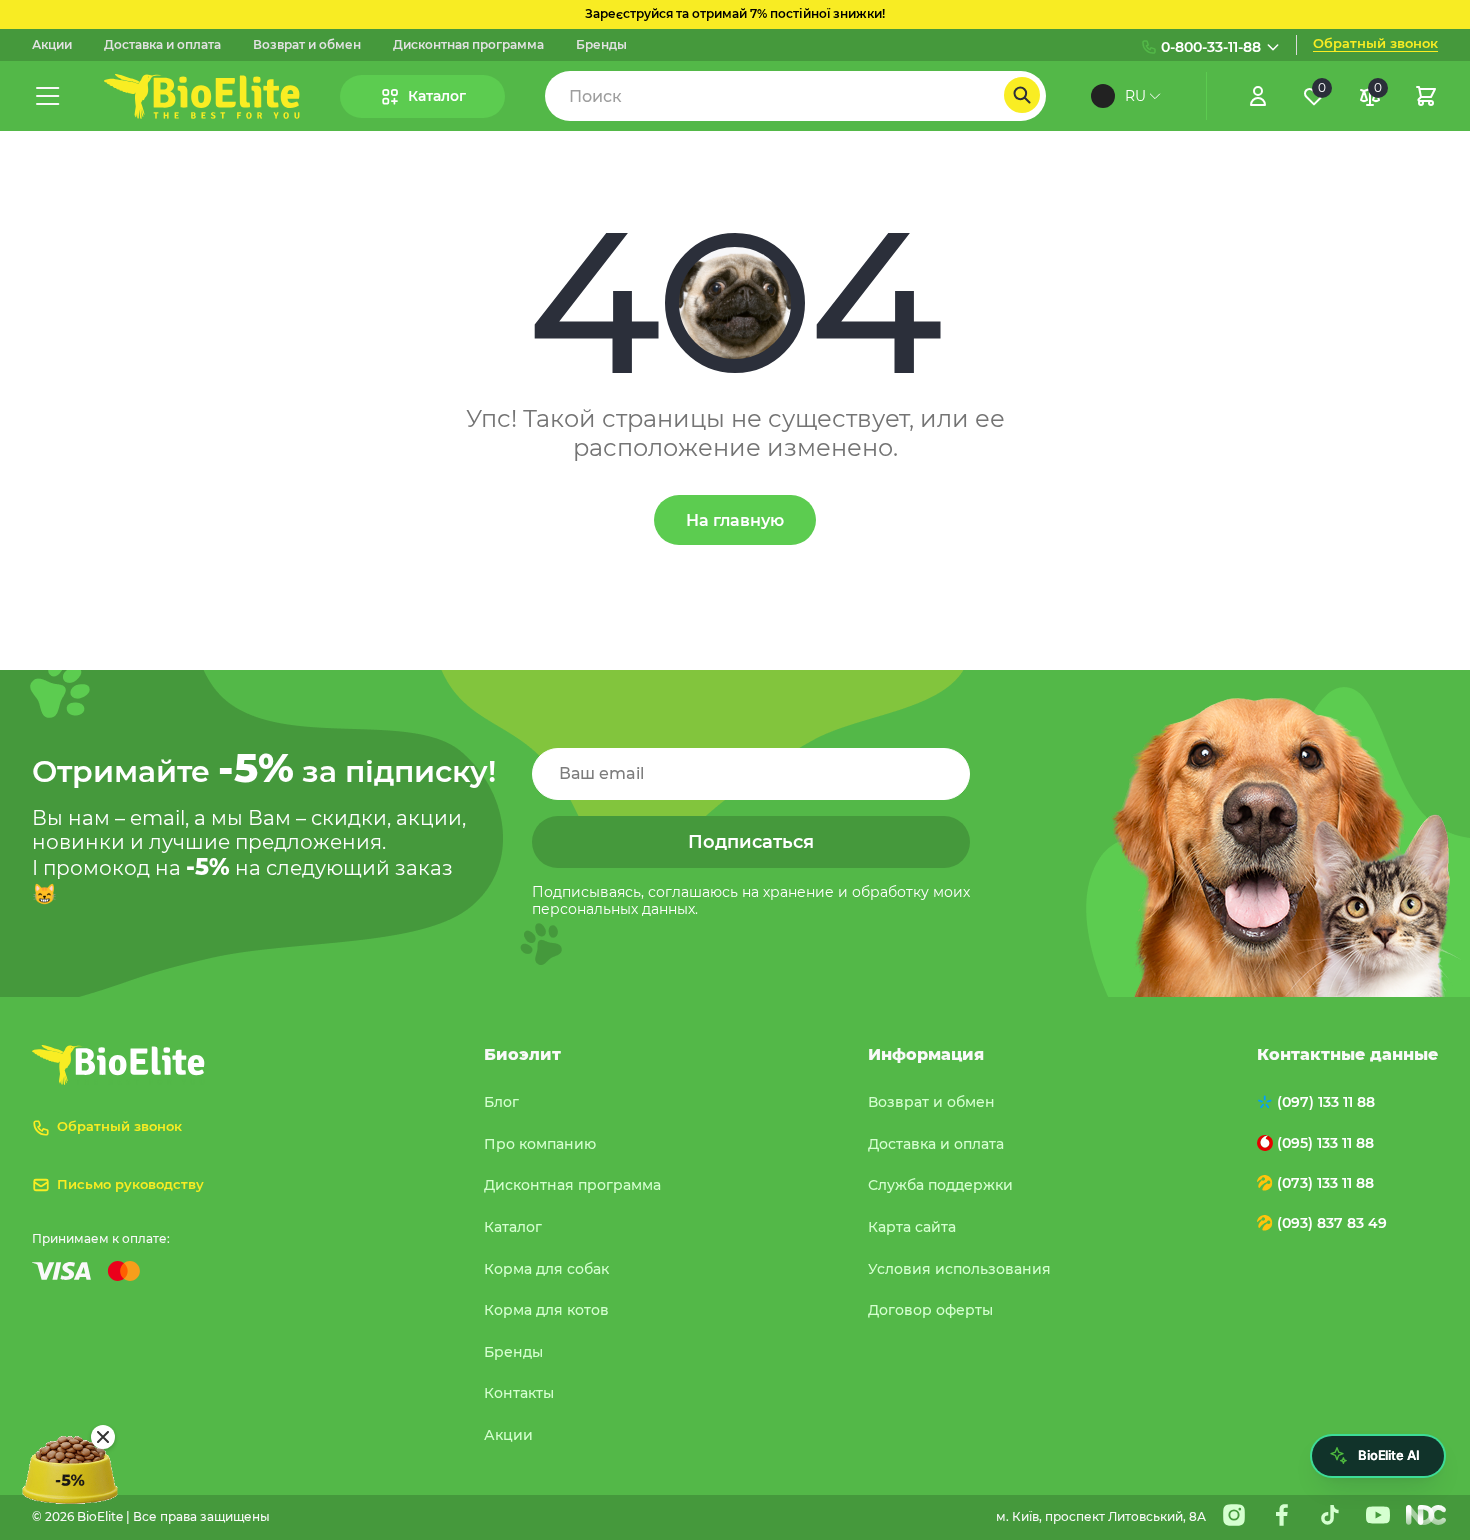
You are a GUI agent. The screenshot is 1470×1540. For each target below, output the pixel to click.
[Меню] (48, 96)
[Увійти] (1258, 96)
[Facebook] (1282, 1515)
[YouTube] (1378, 1515)
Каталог (513, 1227)
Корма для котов (546, 1310)
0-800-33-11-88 (1211, 47)
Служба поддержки (940, 1185)
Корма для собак (546, 1269)
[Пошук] (1022, 95)
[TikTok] (1330, 1515)
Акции (52, 45)
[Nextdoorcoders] (1426, 1515)
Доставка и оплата (162, 45)
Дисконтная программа (468, 45)
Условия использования (959, 1269)
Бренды (601, 45)
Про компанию (540, 1144)
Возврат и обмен (307, 45)
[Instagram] (1234, 1515)
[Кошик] (1426, 96)
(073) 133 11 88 (1325, 1183)
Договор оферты (930, 1310)
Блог (501, 1102)
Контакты (519, 1393)
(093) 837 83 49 (1332, 1223)
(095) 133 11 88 (1325, 1143)
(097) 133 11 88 (1326, 1102)
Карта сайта (912, 1227)
